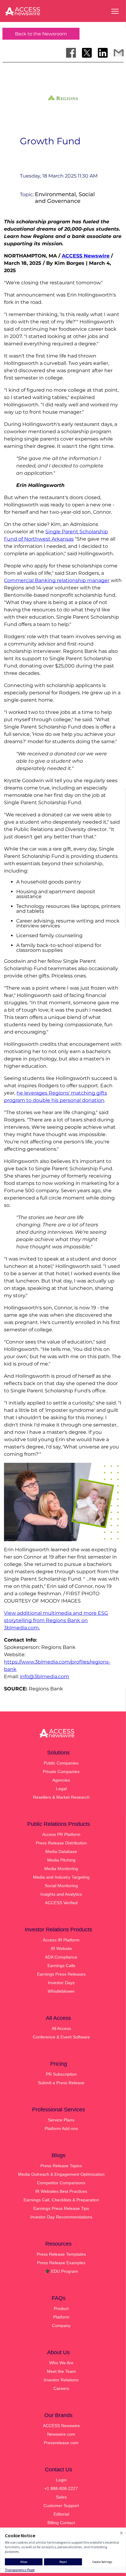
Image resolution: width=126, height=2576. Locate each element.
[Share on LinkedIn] (103, 53)
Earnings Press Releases (61, 1974)
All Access (61, 2028)
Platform (61, 2317)
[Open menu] (115, 11)
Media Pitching (61, 1860)
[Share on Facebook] (71, 53)
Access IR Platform (61, 1940)
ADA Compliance (61, 1957)
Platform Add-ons (61, 2128)
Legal (61, 1789)
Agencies (61, 1780)
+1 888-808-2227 (61, 2488)
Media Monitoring (61, 1869)
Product (61, 2308)
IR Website (61, 1948)
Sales (61, 2497)
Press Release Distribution (61, 1843)
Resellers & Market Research (61, 1797)
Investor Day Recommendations (61, 2217)
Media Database (61, 1851)
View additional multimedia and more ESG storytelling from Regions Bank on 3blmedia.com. (56, 1620)
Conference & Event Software (61, 2037)
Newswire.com (61, 2434)
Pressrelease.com (61, 2443)
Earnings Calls (61, 1966)
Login (61, 2480)
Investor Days (61, 1983)
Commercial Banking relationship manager (57, 580)
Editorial (61, 2514)
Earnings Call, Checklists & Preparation (61, 2200)
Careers (61, 2388)
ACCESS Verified (61, 1903)
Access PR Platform (61, 1834)
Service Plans (61, 2120)
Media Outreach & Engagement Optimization (61, 2174)
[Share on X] (87, 53)
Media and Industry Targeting (61, 1877)
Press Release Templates (61, 2254)
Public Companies (61, 1763)
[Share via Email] (119, 53)
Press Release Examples (61, 2263)
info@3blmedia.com (44, 1677)
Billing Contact (61, 2523)
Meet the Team (61, 2371)
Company (61, 2326)
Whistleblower (61, 1991)
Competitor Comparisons (61, 2183)
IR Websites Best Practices (61, 2191)
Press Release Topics (61, 2166)
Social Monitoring (61, 1886)
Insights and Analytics (61, 1894)
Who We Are (61, 2363)
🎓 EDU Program (61, 2271)
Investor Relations (61, 2380)
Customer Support (61, 2506)
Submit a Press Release (61, 2083)
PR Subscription (61, 2074)
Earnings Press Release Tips (61, 2208)
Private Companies (61, 1772)
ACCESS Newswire (86, 256)
